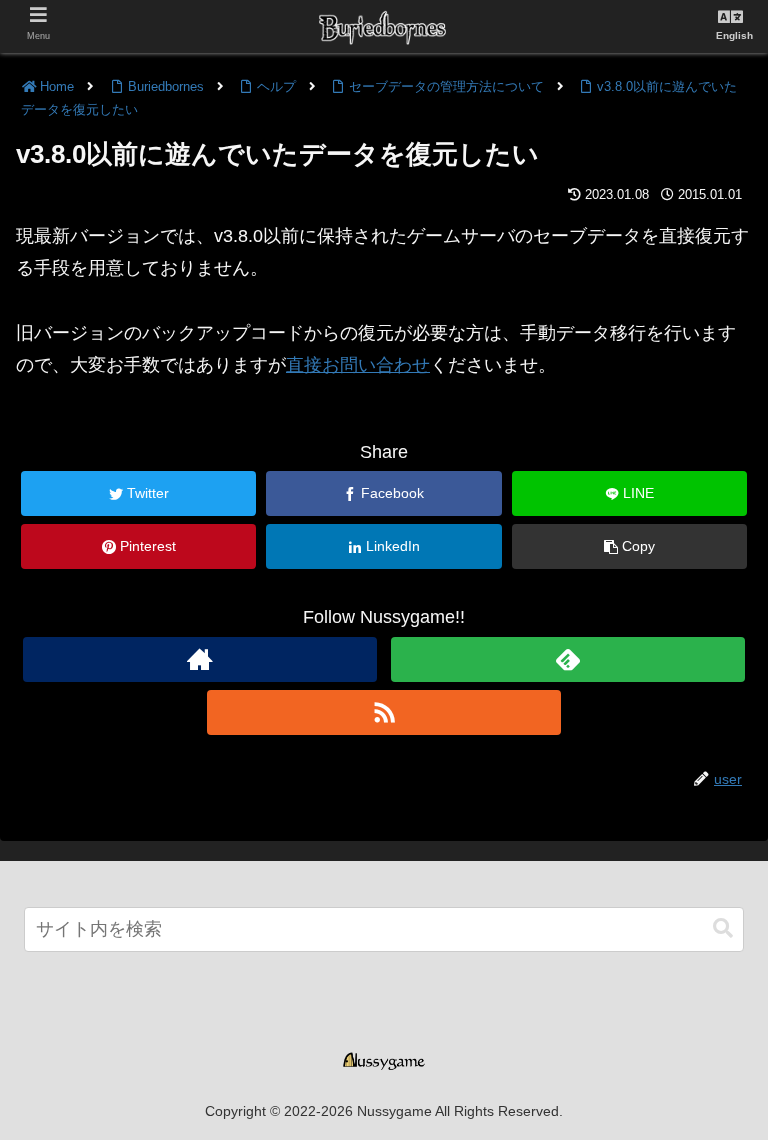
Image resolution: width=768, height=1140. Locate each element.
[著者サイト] (199, 659)
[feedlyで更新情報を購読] (567, 659)
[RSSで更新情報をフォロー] (383, 712)
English (734, 35)
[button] (723, 928)
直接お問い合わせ (358, 365)
